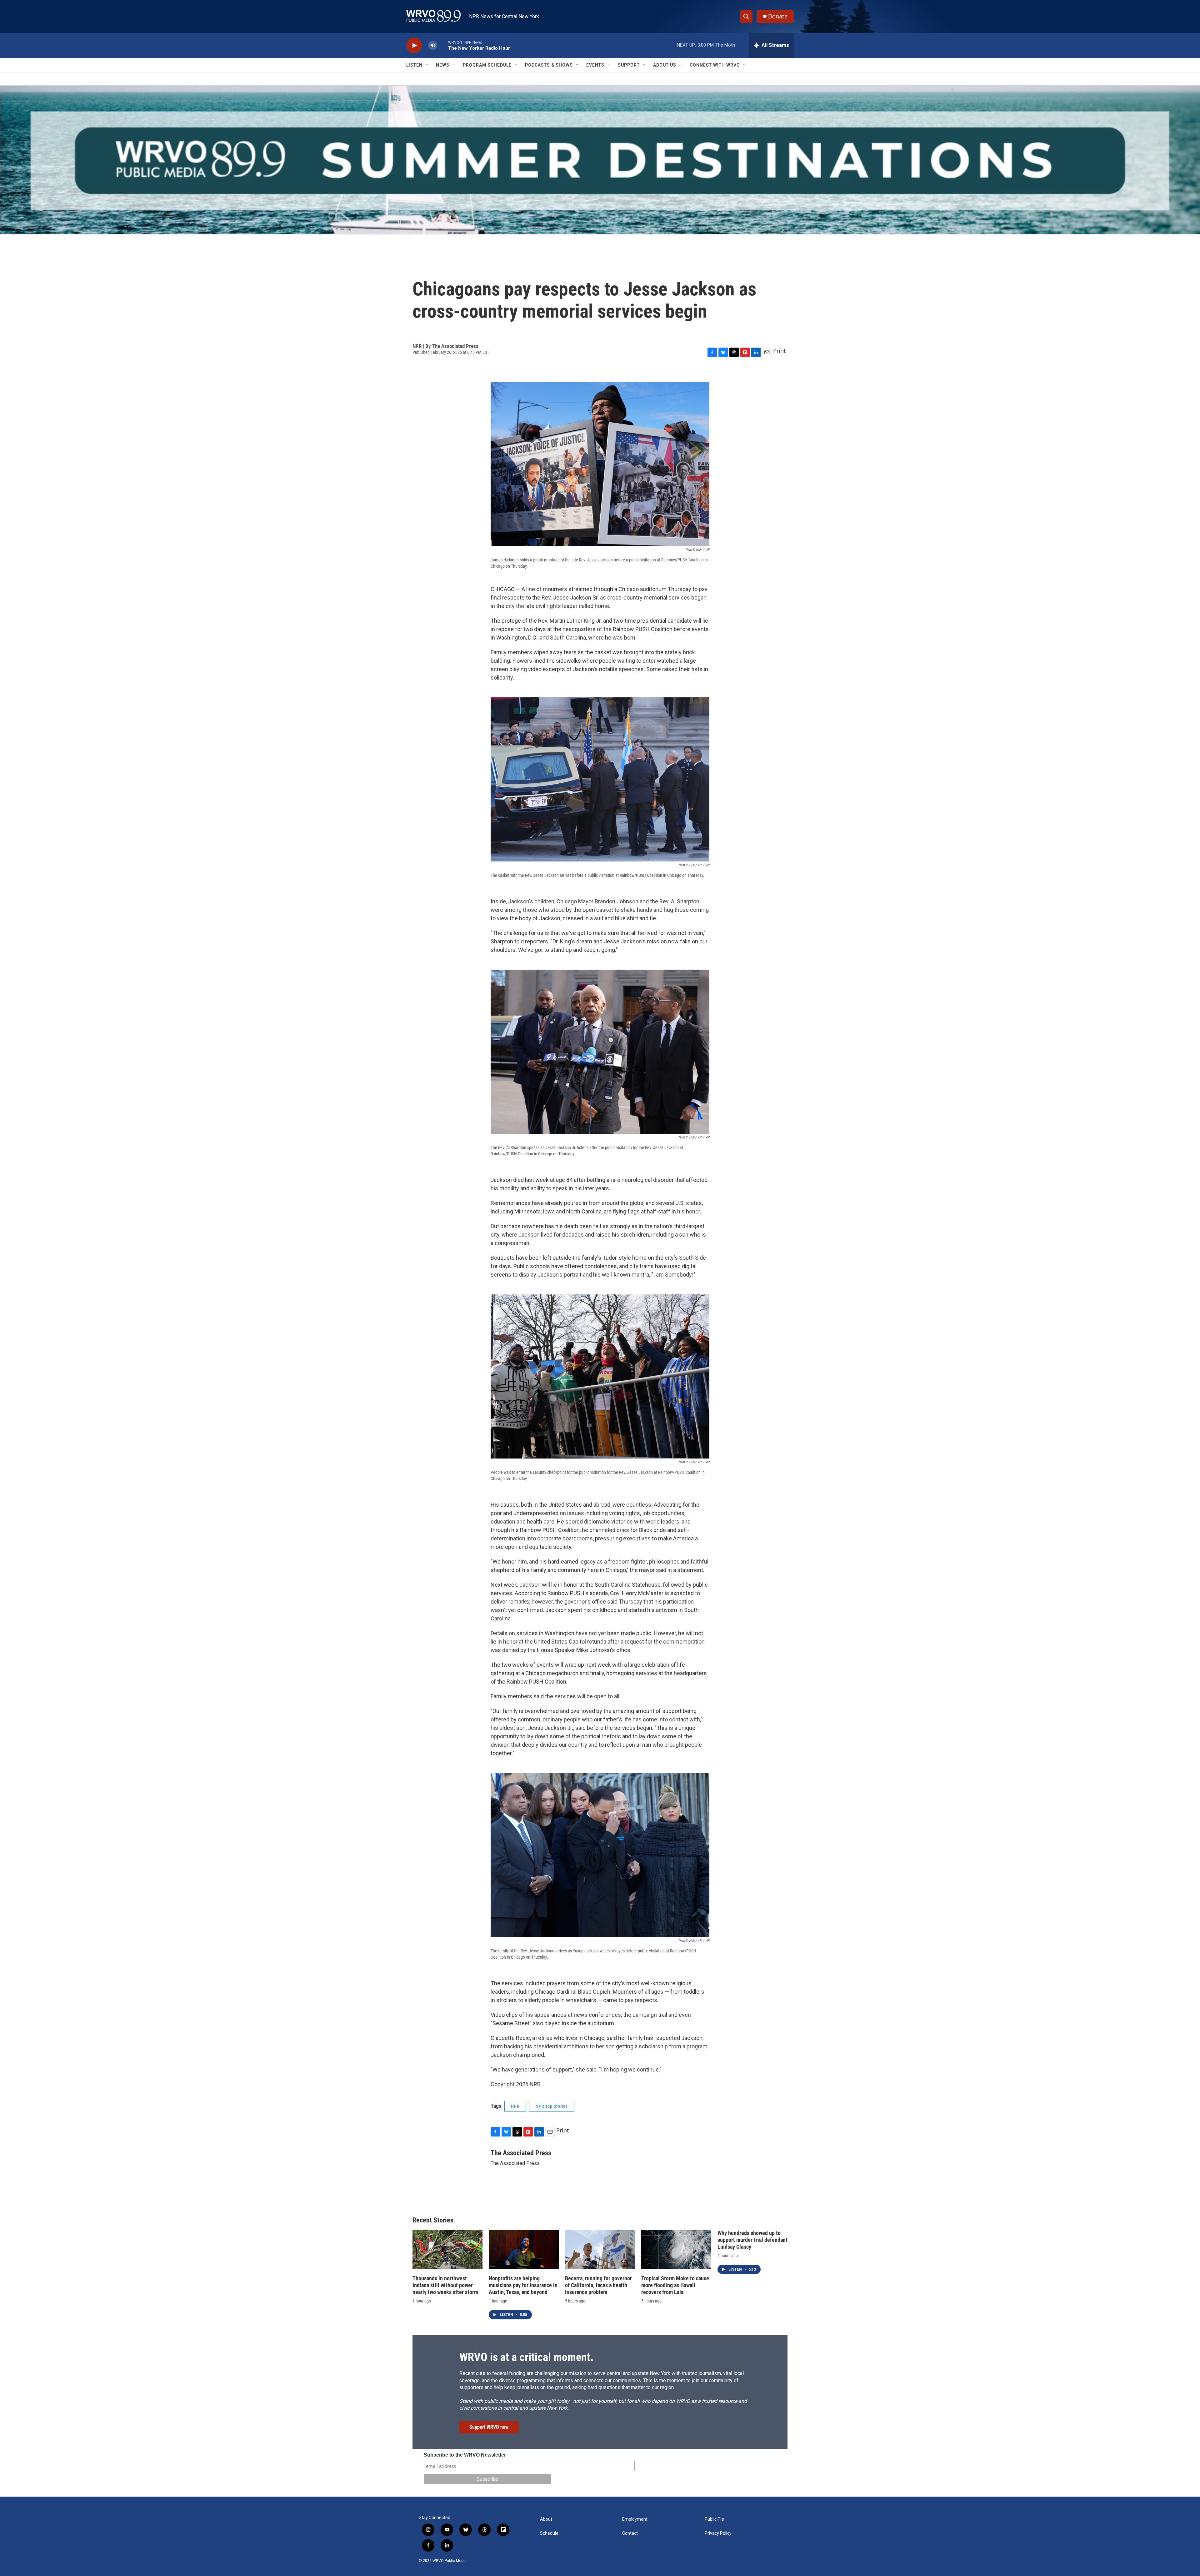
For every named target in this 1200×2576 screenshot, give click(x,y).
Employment (635, 2519)
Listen (414, 65)
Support (629, 65)
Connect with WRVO (715, 65)
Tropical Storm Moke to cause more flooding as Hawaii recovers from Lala (675, 2285)
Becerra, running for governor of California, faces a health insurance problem (598, 2285)
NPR (515, 2106)
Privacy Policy (718, 2533)
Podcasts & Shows (549, 65)
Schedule (549, 2533)
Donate (778, 16)
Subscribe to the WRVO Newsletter (465, 2455)
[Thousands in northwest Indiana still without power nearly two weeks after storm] (447, 2249)
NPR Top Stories (552, 2106)
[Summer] (600, 160)
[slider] (443, 45)
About (546, 2519)
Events (595, 65)
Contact (630, 2533)
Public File (714, 2519)
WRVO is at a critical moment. (526, 2357)
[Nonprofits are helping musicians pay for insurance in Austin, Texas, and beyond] (524, 2249)
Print (780, 351)
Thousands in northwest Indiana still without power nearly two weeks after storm (445, 2285)
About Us (665, 65)
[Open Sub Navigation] (427, 65)
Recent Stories (433, 2220)
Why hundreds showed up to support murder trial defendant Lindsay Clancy (752, 2240)
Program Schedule (487, 65)
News (443, 65)
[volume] (433, 45)
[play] (414, 45)
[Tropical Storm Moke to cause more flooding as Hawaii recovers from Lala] (676, 2249)
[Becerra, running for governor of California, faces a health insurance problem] (600, 2249)
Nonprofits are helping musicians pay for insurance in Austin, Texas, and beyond (523, 2285)
